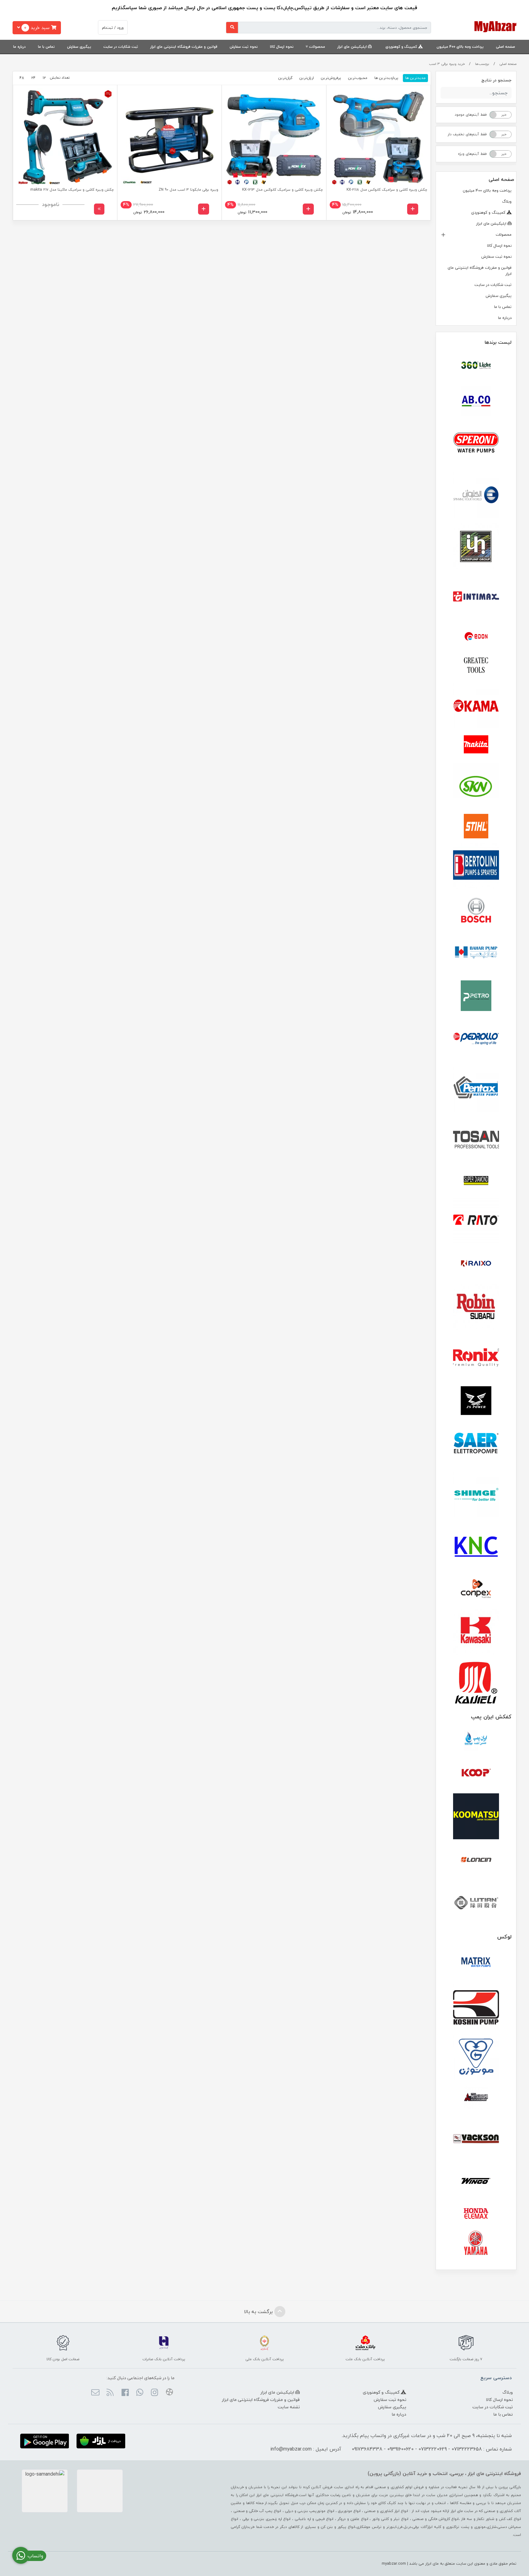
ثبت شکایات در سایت (121, 47)
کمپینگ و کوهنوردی (402, 47)
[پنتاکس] (476, 1090)
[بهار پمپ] (476, 953)
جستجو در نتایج (496, 80)
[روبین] (476, 1307)
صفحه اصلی (505, 47)
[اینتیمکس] (476, 596)
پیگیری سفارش (79, 47)
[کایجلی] (476, 1682)
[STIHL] (476, 826)
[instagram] (154, 2393)
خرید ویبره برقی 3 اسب (447, 64)
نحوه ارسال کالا (282, 47)
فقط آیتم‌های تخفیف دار (467, 134)
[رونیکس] (476, 1357)
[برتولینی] (476, 866)
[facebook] (125, 2393)
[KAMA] (476, 706)
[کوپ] (476, 1773)
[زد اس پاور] (476, 1401)
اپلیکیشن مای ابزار (353, 47)
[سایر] (476, 1444)
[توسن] (476, 1140)
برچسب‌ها (482, 64)
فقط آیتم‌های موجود (471, 115)
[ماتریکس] (476, 1964)
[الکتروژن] (476, 495)
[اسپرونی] (476, 444)
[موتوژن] (476, 2058)
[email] (95, 2393)
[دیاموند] (476, 1181)
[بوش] (476, 909)
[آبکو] (476, 401)
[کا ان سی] (476, 1545)
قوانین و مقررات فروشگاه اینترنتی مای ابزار (184, 47)
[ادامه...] (99, 209)
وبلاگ (507, 201)
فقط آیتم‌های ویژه (472, 154)
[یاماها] (476, 2243)
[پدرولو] (476, 1039)
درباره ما (19, 47)
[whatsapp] (140, 2393)
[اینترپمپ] (476, 546)
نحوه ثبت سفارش (244, 47)
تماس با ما (46, 47)
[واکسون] (476, 2138)
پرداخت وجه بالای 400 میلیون (460, 47)
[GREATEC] (476, 666)
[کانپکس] (476, 1589)
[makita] (476, 746)
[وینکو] (476, 2181)
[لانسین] (476, 1859)
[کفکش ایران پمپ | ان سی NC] (476, 1741)
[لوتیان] (476, 1902)
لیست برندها (498, 342)
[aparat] (169, 2393)
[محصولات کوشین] (476, 2007)
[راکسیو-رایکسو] (476, 1264)
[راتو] (476, 1221)
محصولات (317, 47)
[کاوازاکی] (476, 1632)
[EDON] (476, 636)
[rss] (110, 2393)
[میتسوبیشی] (476, 2098)
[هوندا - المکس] (476, 2214)
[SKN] (476, 786)
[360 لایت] (476, 365)
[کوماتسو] (476, 1816)
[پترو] (476, 996)
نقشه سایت (289, 2407)
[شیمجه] (476, 1495)
